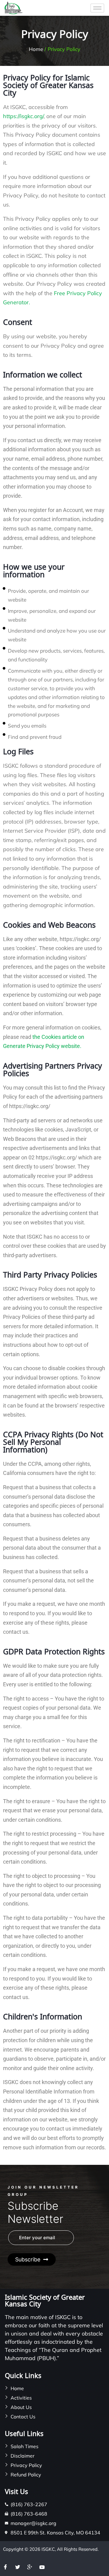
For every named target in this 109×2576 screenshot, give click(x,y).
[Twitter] (20, 2567)
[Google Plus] (32, 2567)
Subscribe (28, 2259)
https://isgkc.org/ (23, 116)
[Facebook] (8, 2567)
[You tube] (44, 2567)
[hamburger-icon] (97, 8)
